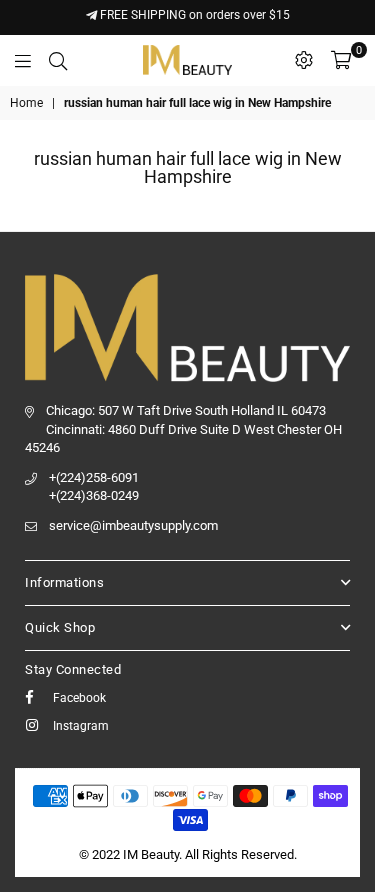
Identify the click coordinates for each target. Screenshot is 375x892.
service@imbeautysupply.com (133, 525)
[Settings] (304, 60)
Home (26, 103)
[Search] (58, 60)
